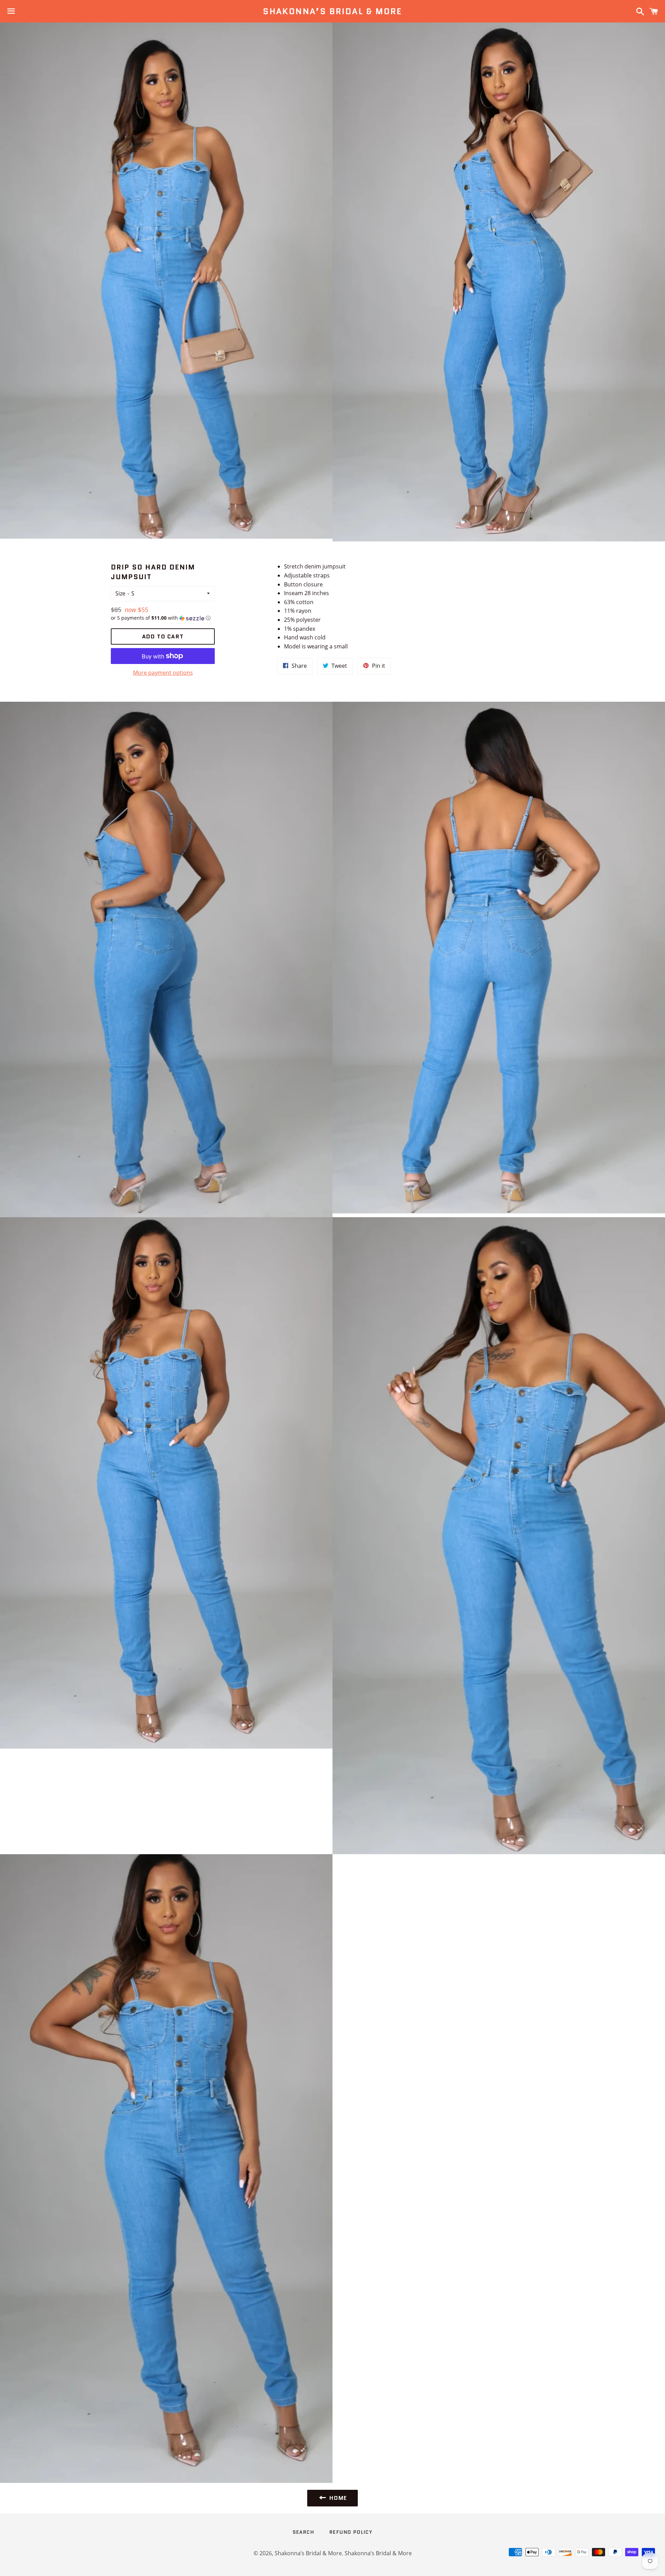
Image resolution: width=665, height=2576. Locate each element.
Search (303, 2532)
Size (120, 593)
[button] (163, 618)
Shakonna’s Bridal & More (332, 11)
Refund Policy (351, 2532)
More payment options (163, 673)
